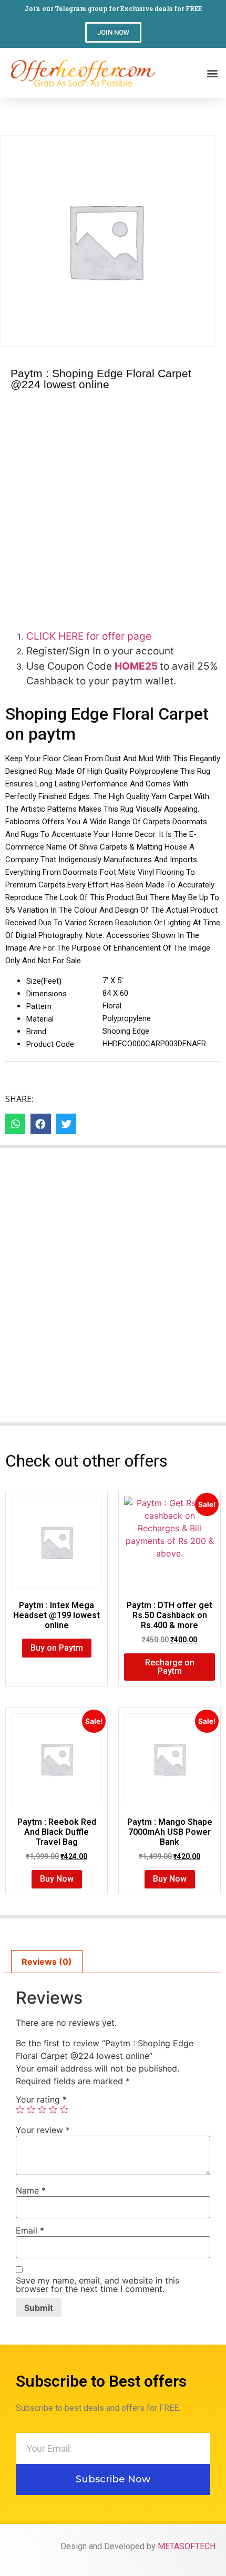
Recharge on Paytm (170, 1667)
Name (31, 2190)
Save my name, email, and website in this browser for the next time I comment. (97, 2285)
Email (30, 2230)
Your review (43, 2130)
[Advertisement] (113, 508)
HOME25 (137, 666)
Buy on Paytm (57, 1648)
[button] (113, 32)
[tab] (47, 1962)
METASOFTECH (187, 2546)
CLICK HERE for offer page (89, 636)
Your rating (41, 2099)
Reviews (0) (47, 1962)
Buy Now (57, 1879)
